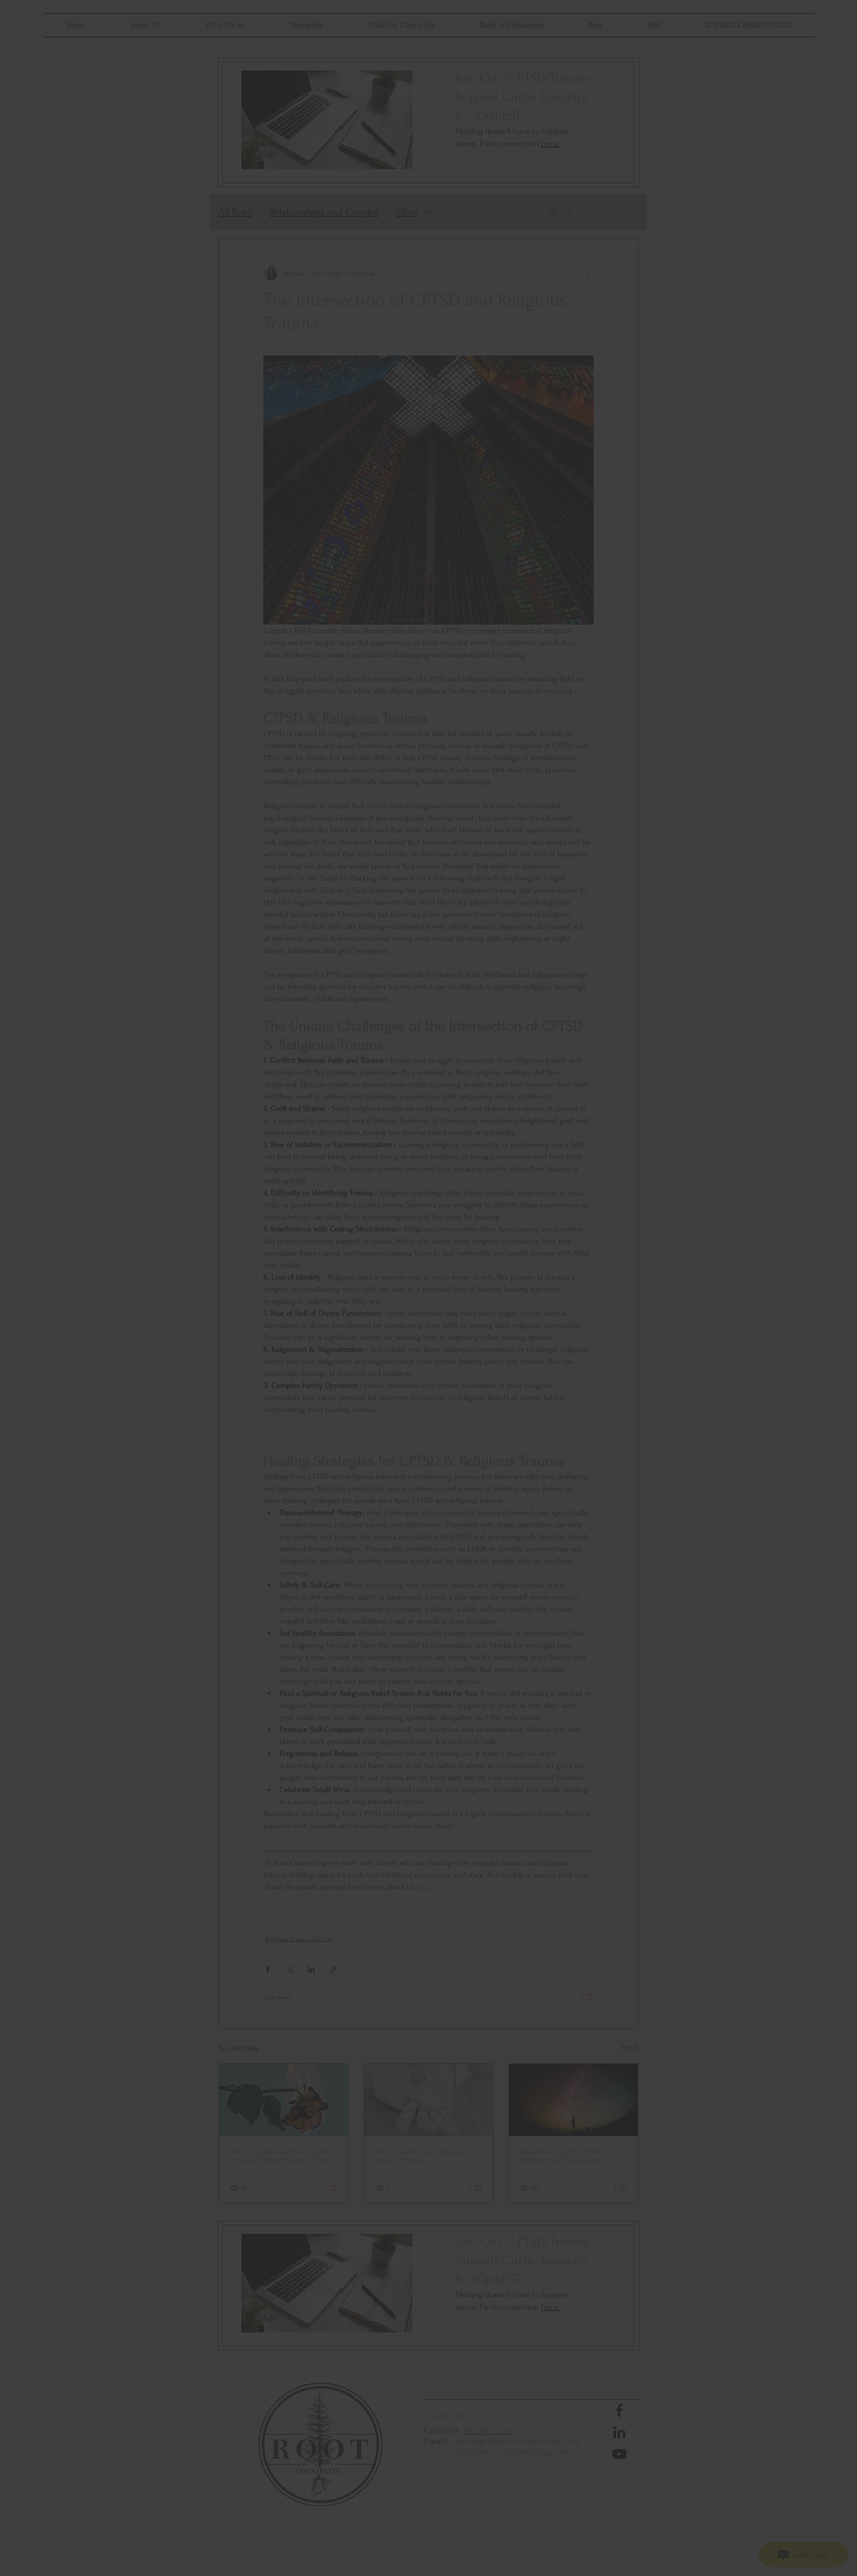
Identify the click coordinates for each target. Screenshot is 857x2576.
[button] (551, 1207)
